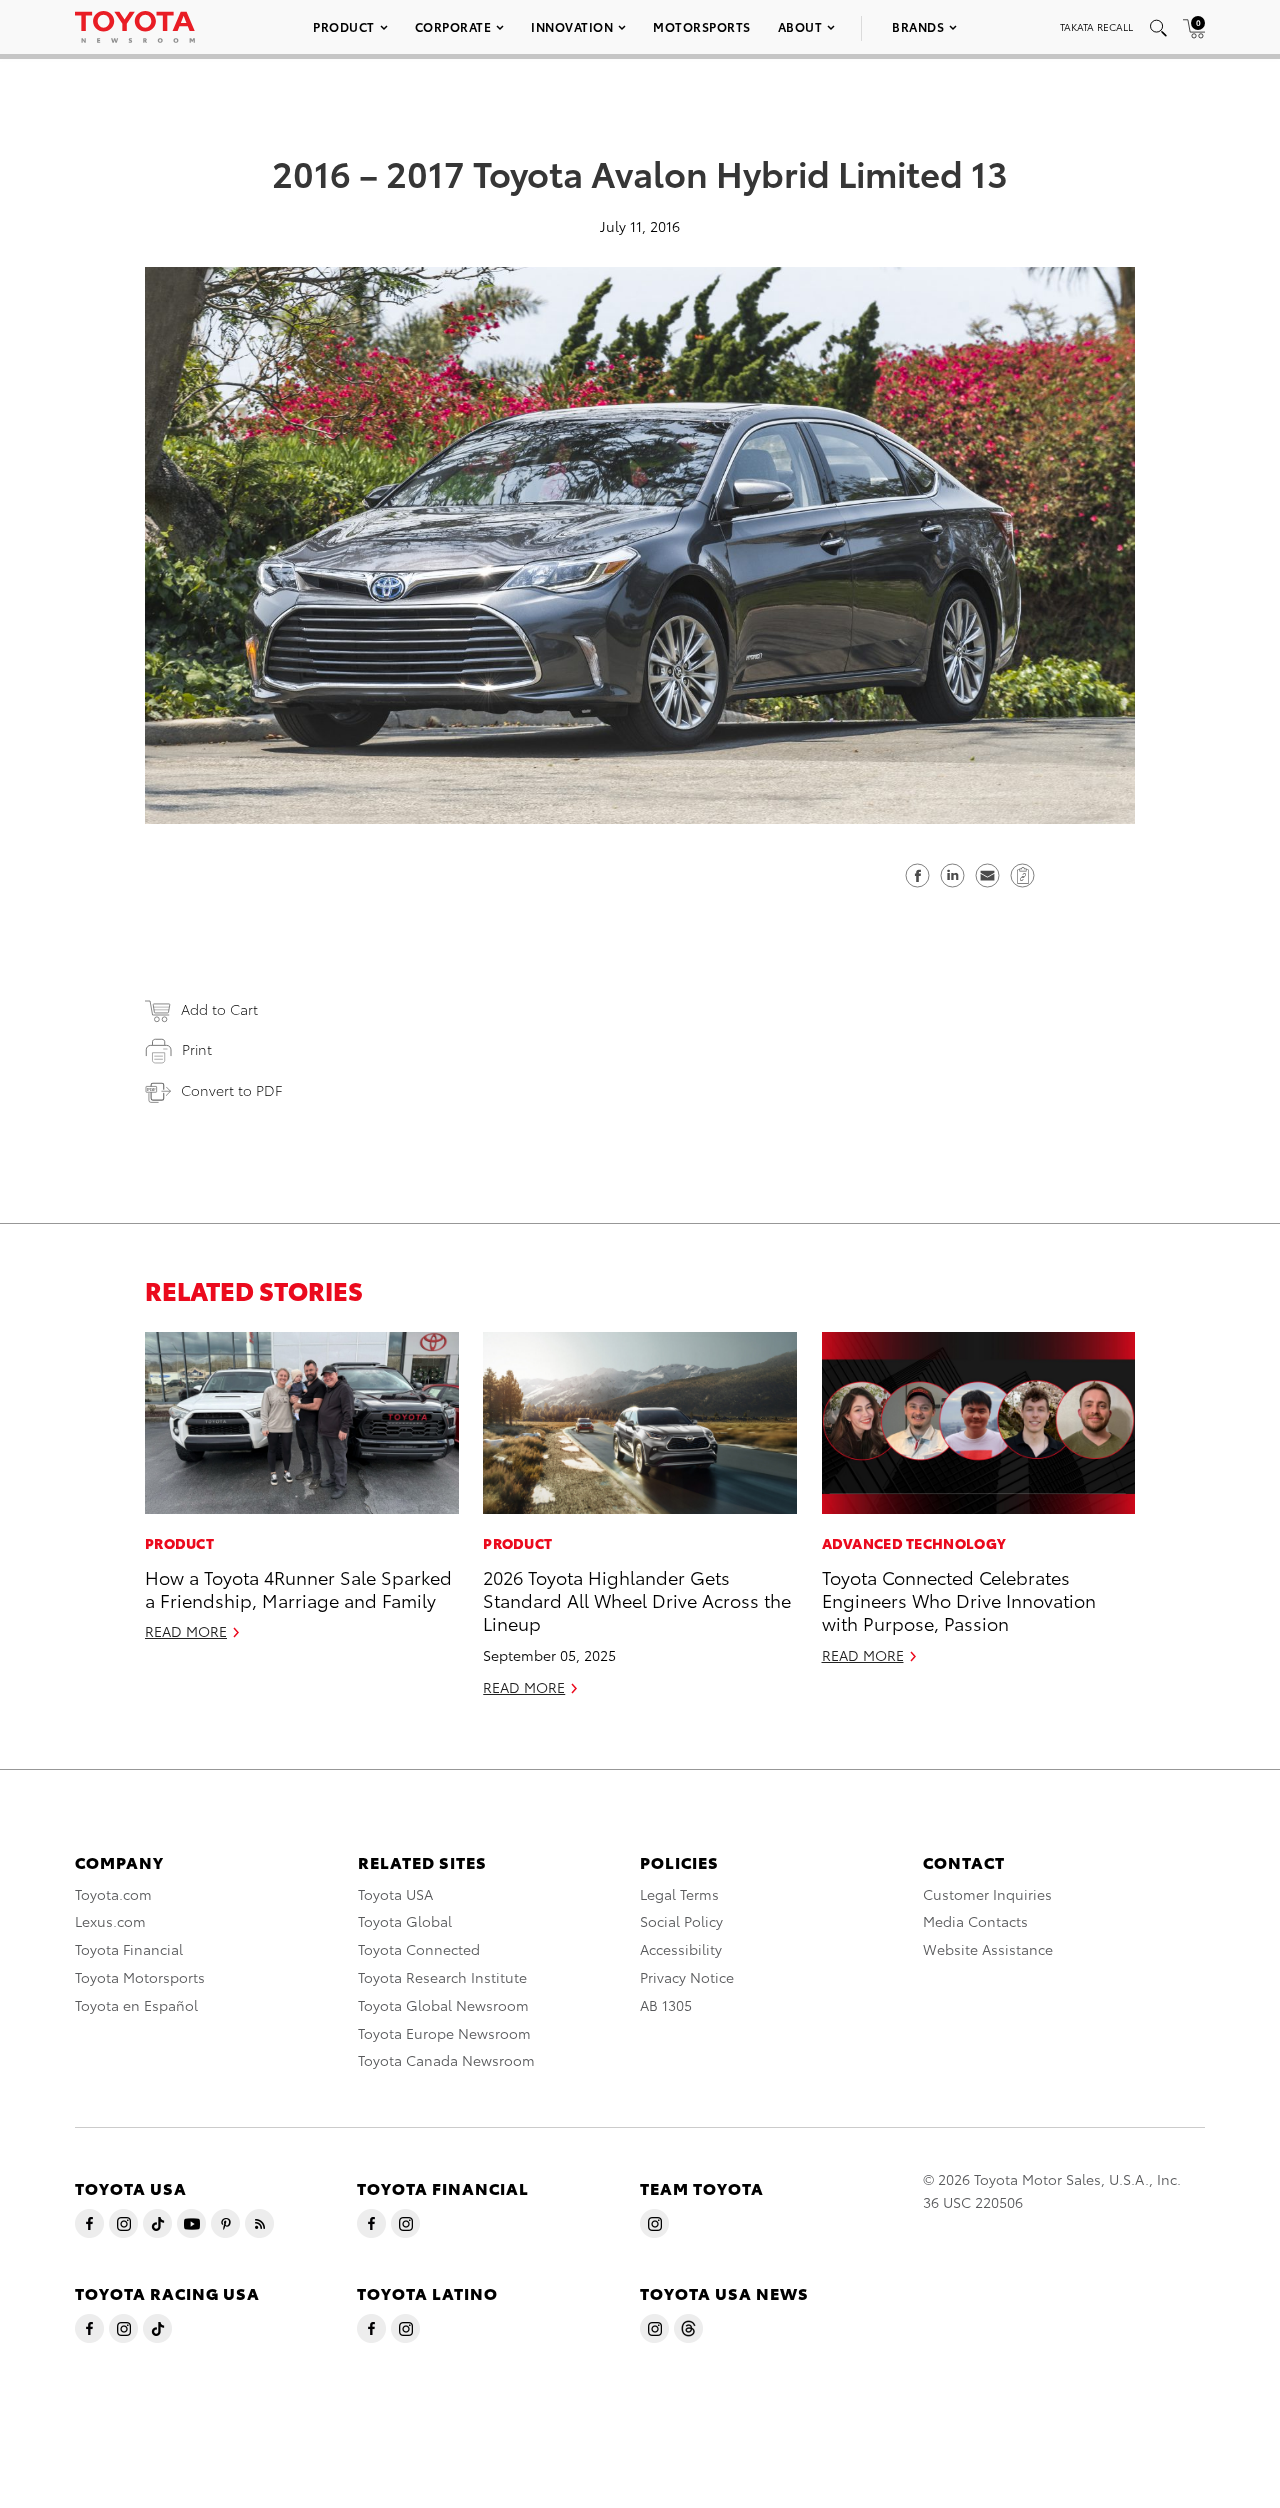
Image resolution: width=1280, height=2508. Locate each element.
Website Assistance (988, 1949)
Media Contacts (975, 1921)
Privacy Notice (687, 1977)
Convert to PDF (231, 1090)
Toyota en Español (136, 2005)
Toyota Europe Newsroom (444, 2033)
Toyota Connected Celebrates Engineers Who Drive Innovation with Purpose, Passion (959, 1600)
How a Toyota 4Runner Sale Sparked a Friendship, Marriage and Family (298, 1588)
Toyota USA (395, 1894)
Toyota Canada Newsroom (446, 2060)
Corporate (453, 26)
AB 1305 (666, 2005)
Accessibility (681, 1949)
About (800, 26)
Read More (186, 1631)
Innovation (572, 26)
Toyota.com (113, 1894)
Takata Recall (1096, 26)
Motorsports (702, 26)
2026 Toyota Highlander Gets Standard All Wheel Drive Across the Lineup (637, 1600)
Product (344, 26)
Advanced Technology (914, 1543)
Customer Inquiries (987, 1894)
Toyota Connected (419, 1949)
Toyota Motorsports (140, 1977)
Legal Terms (679, 1894)
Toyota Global (405, 1921)
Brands (918, 26)
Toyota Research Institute (442, 1977)
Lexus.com (110, 1921)
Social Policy (681, 1921)
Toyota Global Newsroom (443, 2005)
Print (197, 1049)
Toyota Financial (129, 1949)
